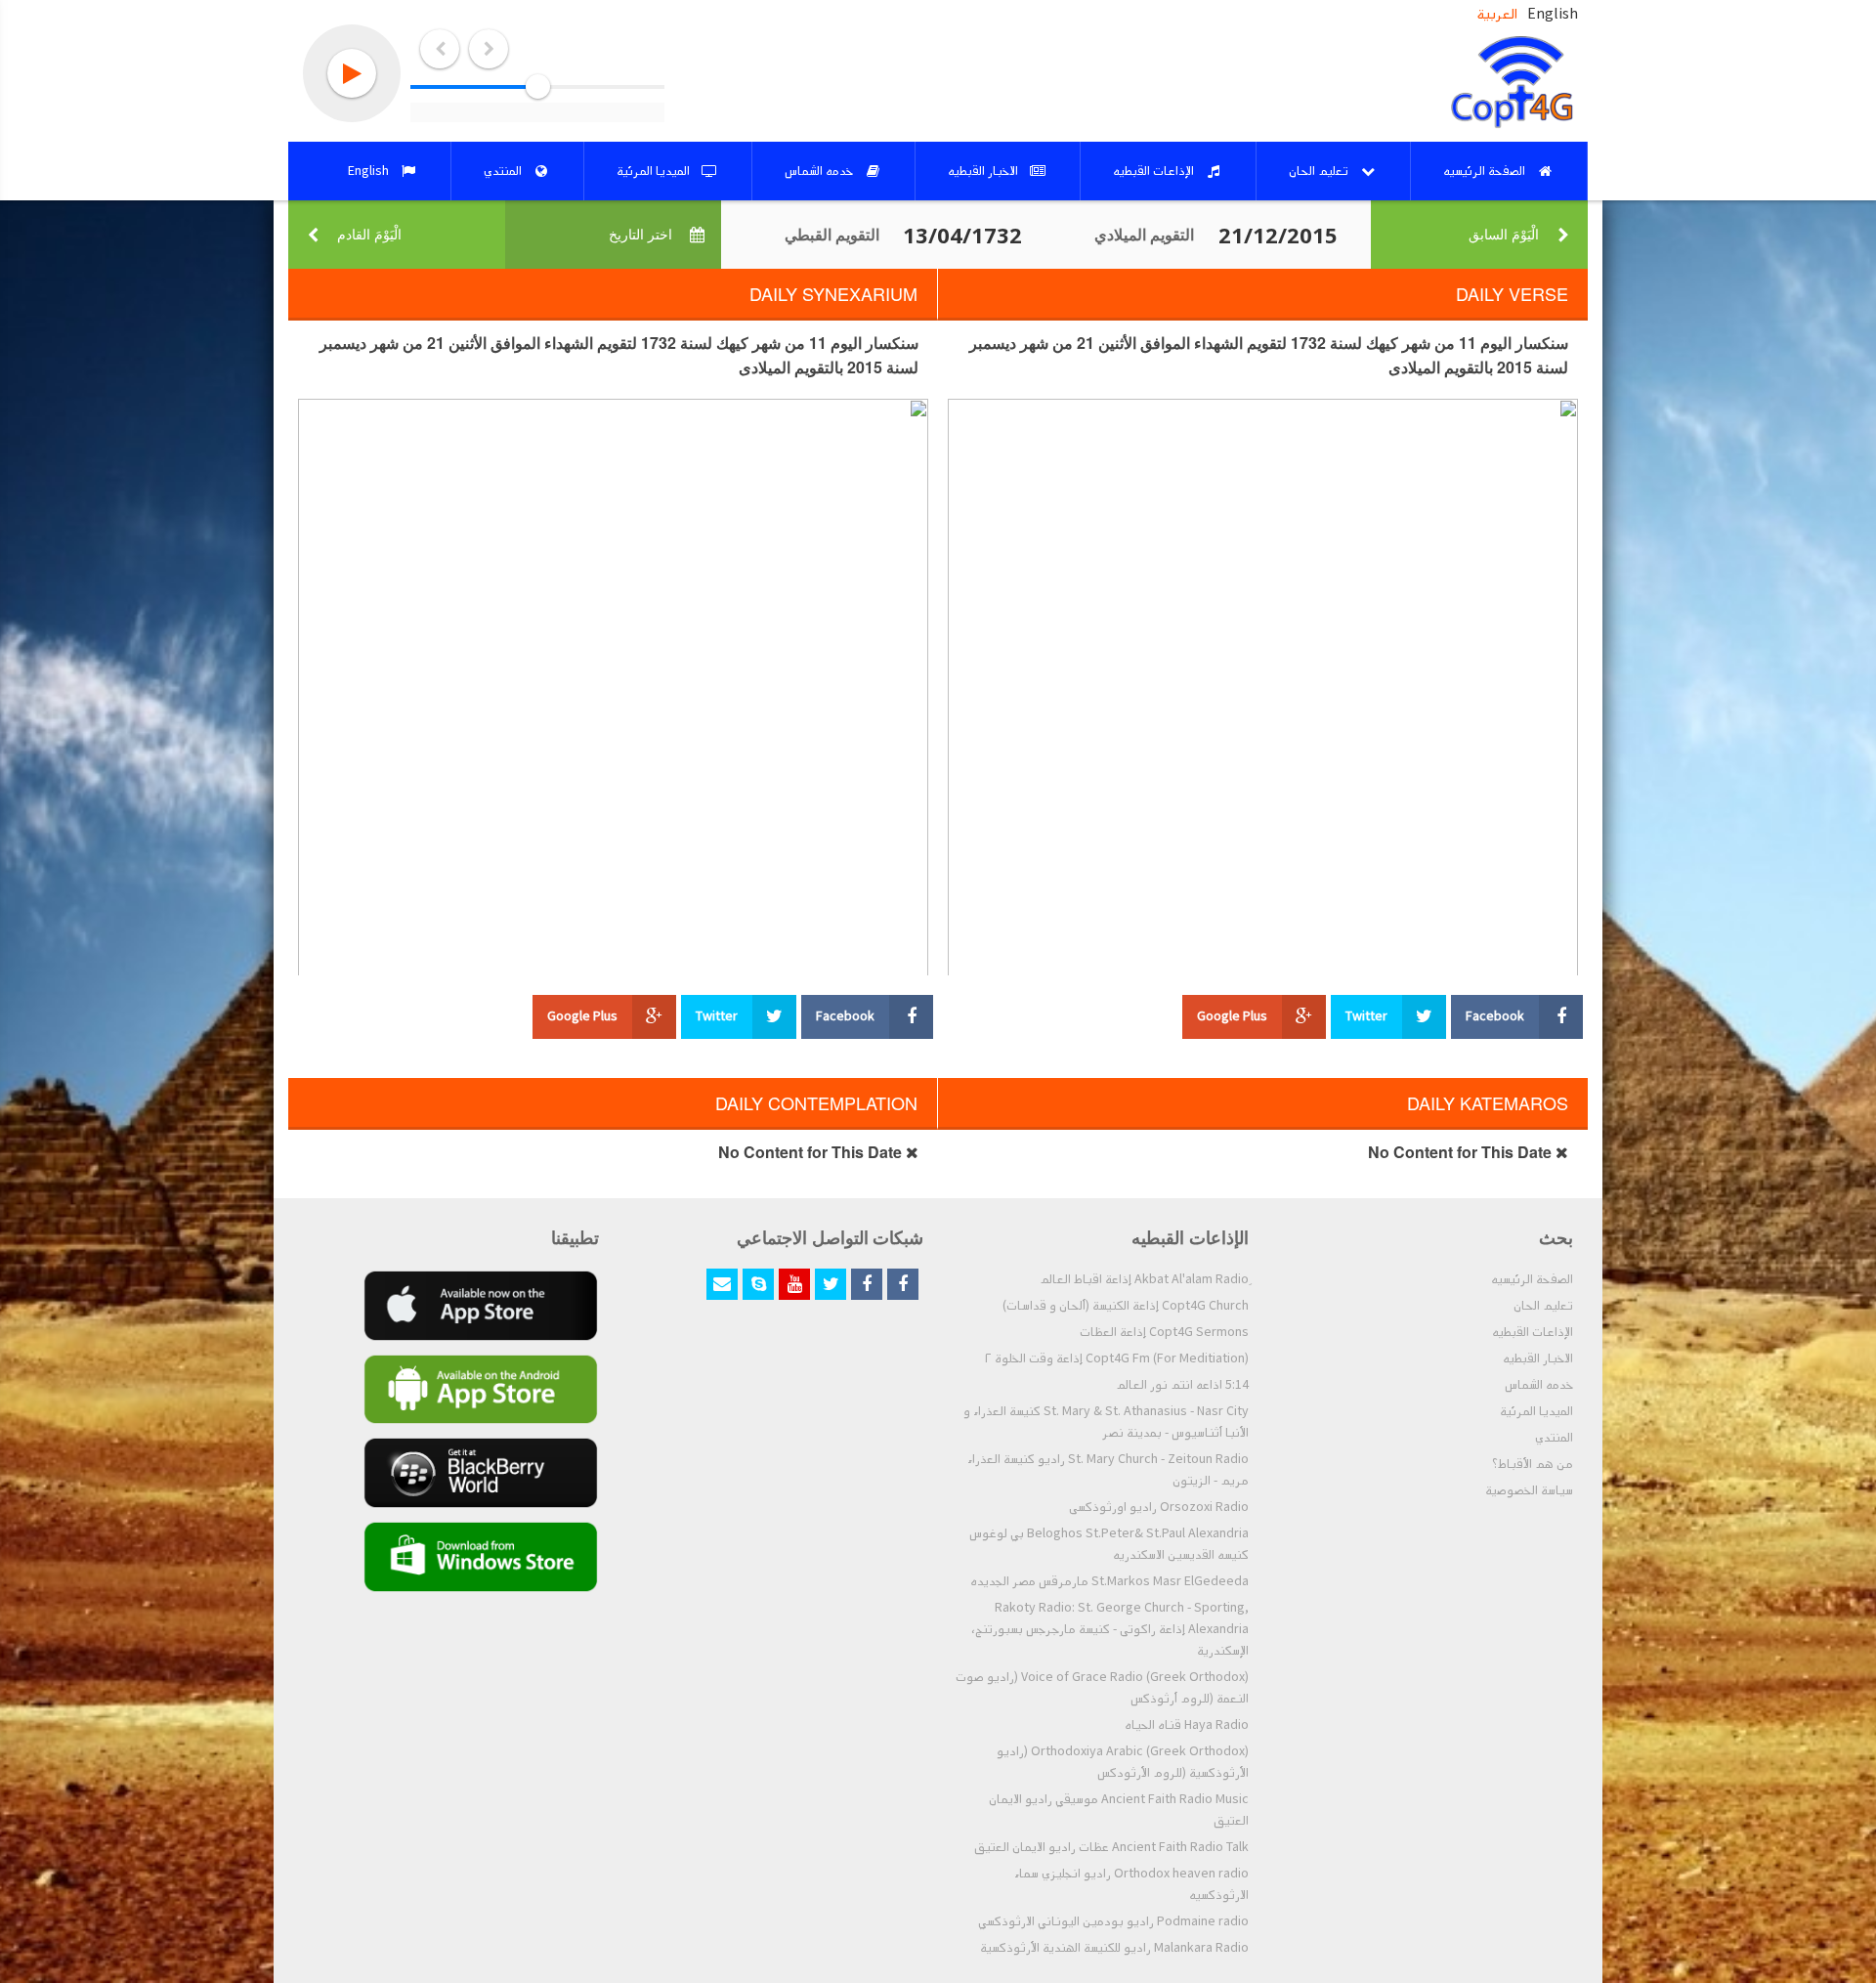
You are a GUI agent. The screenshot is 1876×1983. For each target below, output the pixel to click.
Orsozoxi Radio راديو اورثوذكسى (1159, 1507)
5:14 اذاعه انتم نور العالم (1182, 1385)
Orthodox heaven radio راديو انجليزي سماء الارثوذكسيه (1131, 1884)
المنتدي (1554, 1438)
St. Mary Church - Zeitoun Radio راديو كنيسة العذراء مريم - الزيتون (1108, 1470)
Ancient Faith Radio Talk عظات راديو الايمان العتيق (1111, 1847)
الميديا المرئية (1536, 1411)
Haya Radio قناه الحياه (1187, 1725)
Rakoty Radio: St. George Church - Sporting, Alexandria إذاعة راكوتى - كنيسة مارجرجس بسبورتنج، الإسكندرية (1110, 1629)
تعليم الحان (1543, 1306)
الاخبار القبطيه (1538, 1358)
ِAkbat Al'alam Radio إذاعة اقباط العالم (1144, 1279)
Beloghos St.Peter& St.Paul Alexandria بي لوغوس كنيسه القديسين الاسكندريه (1109, 1544)
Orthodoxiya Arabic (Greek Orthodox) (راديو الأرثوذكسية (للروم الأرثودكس (1123, 1762)
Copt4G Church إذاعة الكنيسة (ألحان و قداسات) (1126, 1306)
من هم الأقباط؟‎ (1533, 1464)
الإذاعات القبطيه (1533, 1332)
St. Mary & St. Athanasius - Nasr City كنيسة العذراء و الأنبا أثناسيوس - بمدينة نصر (1106, 1422)
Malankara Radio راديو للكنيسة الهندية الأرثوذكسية (1114, 1948)
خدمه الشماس (1539, 1385)
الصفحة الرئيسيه (1532, 1279)
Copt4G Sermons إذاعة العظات (1164, 1332)
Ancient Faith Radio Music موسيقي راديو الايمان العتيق (1119, 1810)
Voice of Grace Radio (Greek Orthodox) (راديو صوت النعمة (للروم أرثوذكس (1102, 1688)
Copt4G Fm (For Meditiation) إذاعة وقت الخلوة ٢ (1117, 1358)
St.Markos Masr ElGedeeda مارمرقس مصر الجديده (1109, 1581)
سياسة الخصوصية (1529, 1490)
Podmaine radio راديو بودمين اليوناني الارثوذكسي (1113, 1921)
